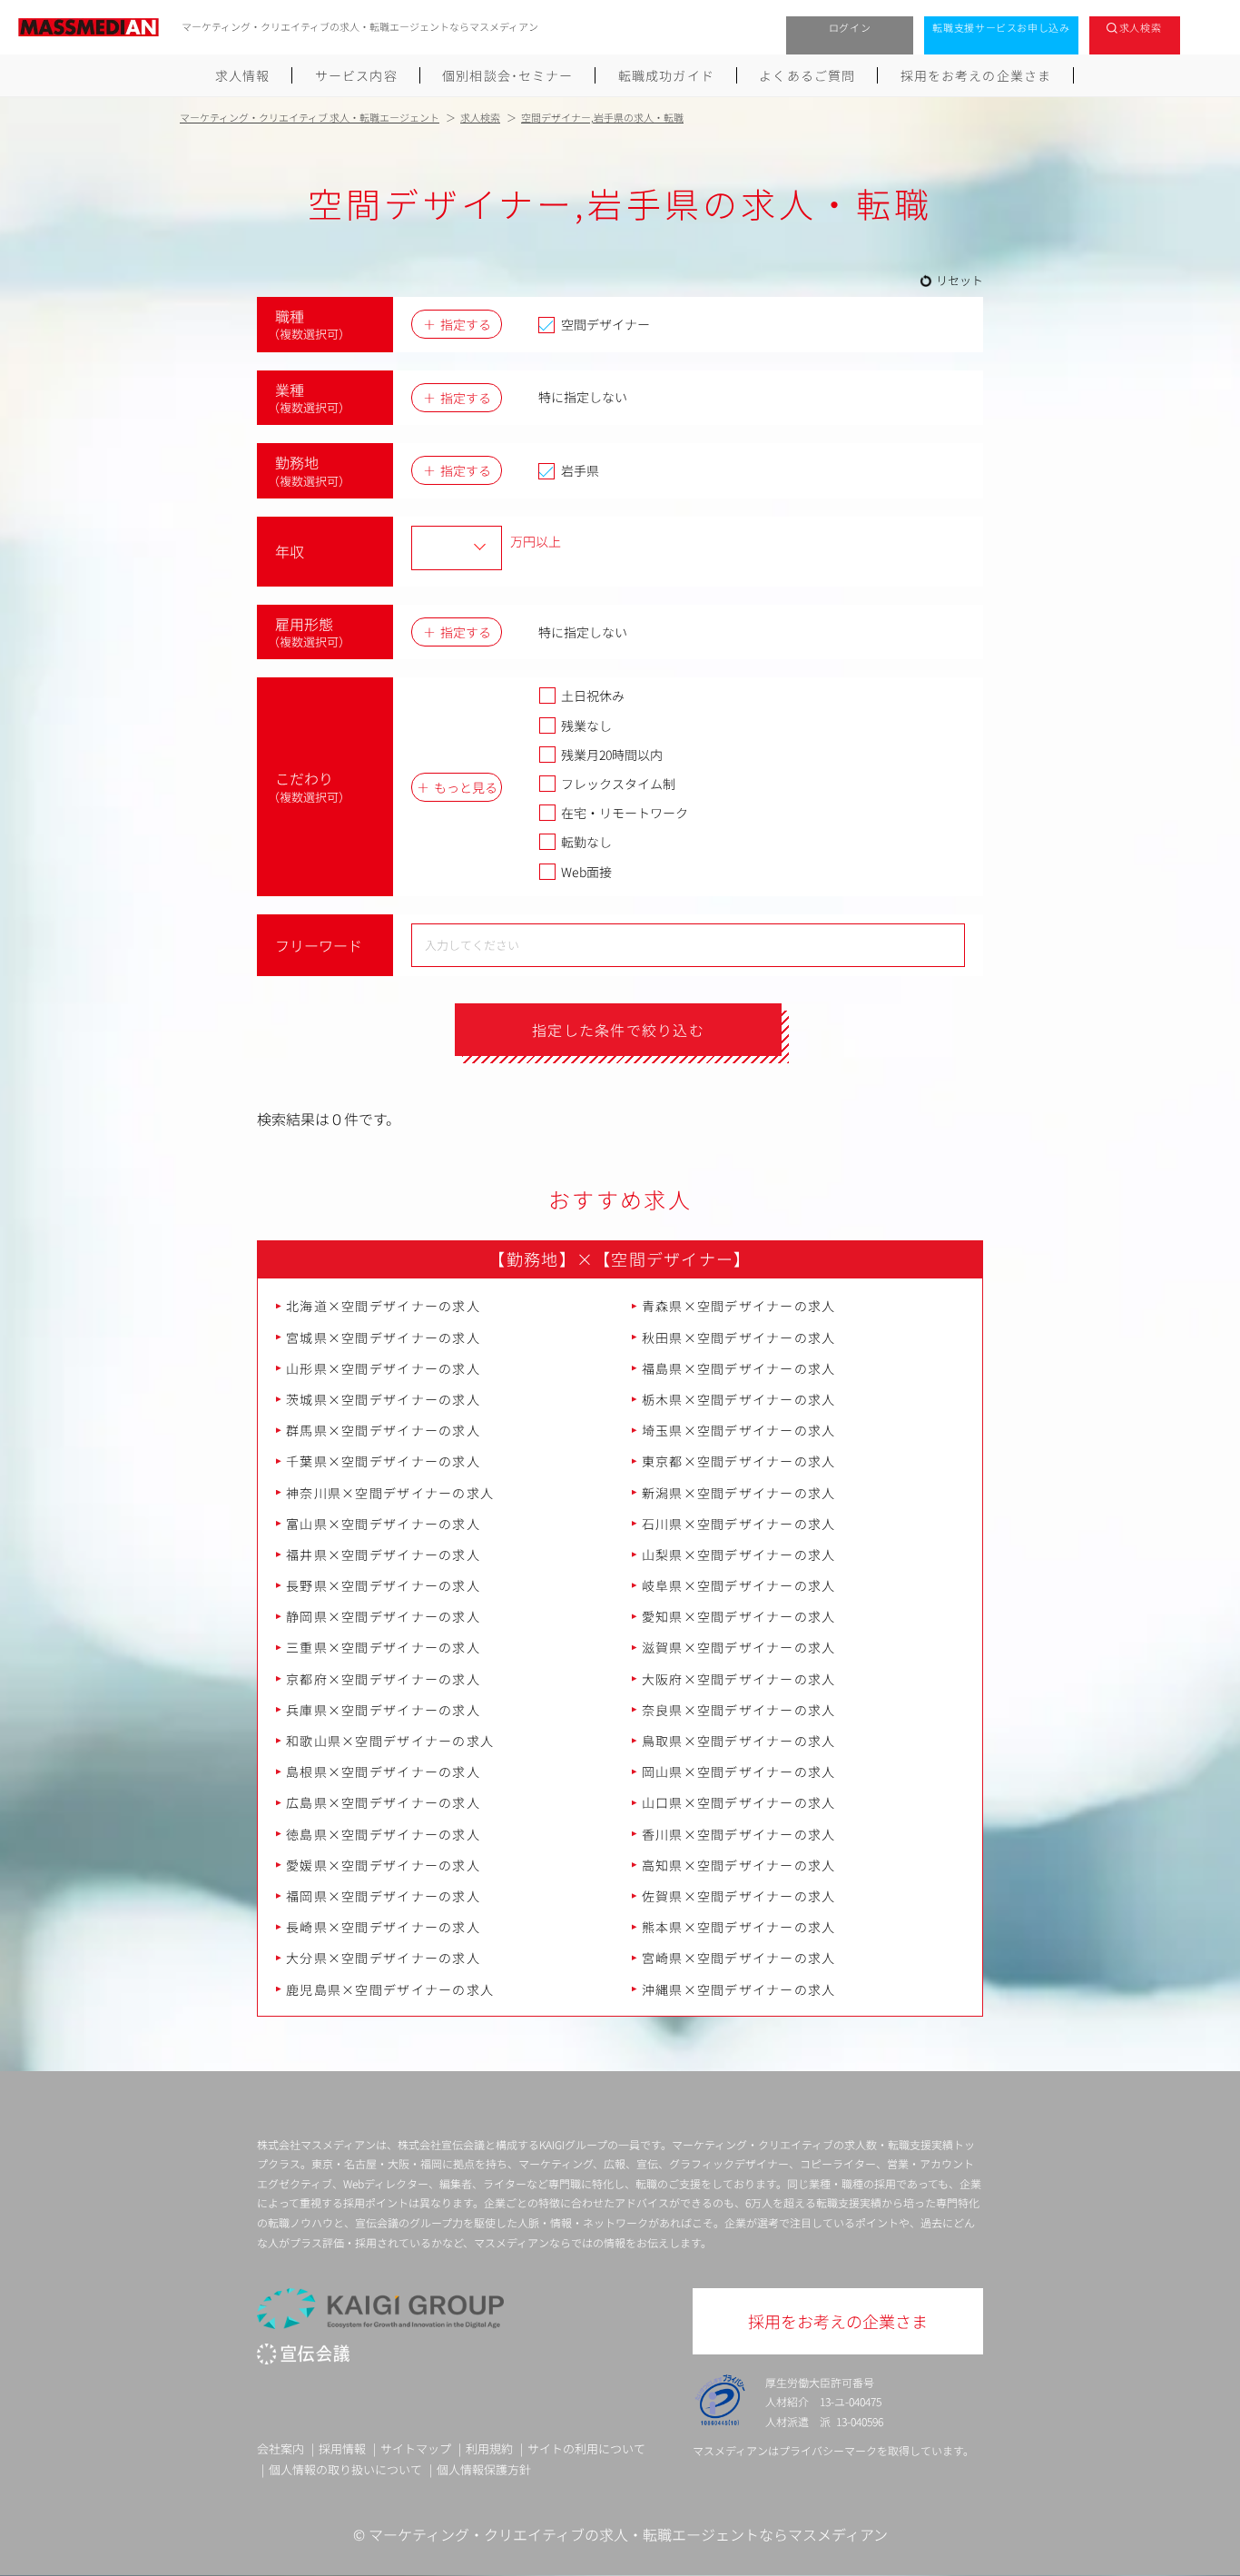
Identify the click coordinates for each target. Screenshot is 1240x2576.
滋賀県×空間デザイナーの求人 (739, 1647)
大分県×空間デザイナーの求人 (383, 1958)
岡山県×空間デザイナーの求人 (739, 1772)
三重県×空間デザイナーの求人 (383, 1647)
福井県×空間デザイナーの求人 (383, 1554)
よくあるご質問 (807, 75)
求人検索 (1141, 27)
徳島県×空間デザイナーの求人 (383, 1834)
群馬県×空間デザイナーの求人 (383, 1430)
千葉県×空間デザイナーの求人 (383, 1461)
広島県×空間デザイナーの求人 (383, 1802)
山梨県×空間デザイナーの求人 (739, 1554)
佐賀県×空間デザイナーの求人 (739, 1896)
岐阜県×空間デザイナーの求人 (739, 1585)
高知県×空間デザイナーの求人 (739, 1865)
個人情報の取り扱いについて (345, 2469)
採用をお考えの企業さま (976, 75)
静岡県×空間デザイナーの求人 (383, 1616)
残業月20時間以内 (612, 755)
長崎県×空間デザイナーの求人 (383, 1927)
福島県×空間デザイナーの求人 (739, 1368)
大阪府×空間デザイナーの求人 (739, 1679)
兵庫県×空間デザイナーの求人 (383, 1710)
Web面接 (586, 872)
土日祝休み (593, 696)
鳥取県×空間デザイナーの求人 (739, 1741)
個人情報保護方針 (484, 2469)
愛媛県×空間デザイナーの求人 (383, 1865)
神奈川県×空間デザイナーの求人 (390, 1493)
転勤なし (586, 842)
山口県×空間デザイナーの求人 (739, 1802)
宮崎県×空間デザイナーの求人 (739, 1958)
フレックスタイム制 (618, 784)
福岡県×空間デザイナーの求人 (383, 1896)
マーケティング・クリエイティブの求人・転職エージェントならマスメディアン (628, 2534)
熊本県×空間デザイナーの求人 (739, 1927)
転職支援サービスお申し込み (1001, 27)
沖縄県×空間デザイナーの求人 (739, 1989)
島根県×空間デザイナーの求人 (383, 1772)
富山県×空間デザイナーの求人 (383, 1524)
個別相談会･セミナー (507, 75)
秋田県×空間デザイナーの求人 (739, 1337)
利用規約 (489, 2448)
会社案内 (280, 2448)
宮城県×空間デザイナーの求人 (383, 1337)
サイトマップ (416, 2448)
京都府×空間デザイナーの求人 (383, 1679)
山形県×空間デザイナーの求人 (383, 1368)
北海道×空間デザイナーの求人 (383, 1306)
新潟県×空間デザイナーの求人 (739, 1493)
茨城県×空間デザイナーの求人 (383, 1399)
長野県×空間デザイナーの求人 (383, 1585)
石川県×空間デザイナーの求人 (739, 1524)
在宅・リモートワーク (625, 813)
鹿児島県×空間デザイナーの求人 (390, 1989)
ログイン (850, 27)
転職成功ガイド (666, 75)
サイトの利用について (586, 2448)
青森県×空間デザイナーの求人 (739, 1306)
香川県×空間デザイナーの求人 (739, 1834)
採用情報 (342, 2448)
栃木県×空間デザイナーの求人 (739, 1399)
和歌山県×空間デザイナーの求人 (390, 1741)
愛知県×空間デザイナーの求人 (739, 1616)
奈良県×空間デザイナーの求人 (739, 1710)
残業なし (586, 725)
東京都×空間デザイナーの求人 (739, 1461)
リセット (960, 280)
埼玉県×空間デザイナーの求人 (739, 1430)
